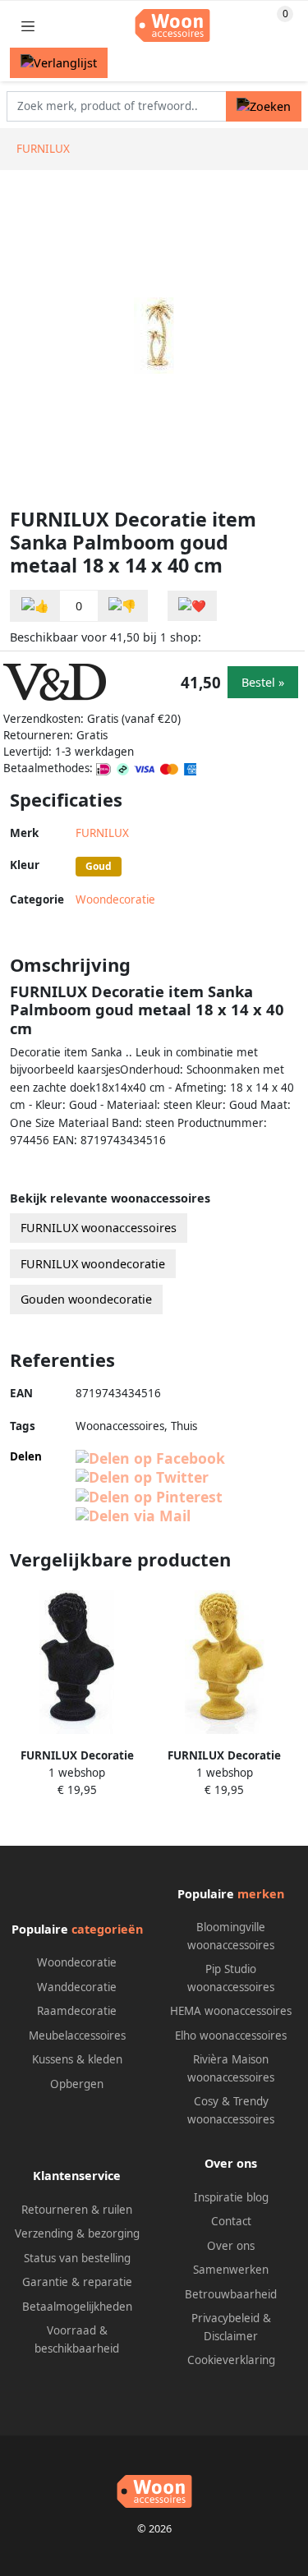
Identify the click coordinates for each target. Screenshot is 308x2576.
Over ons (231, 2246)
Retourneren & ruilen (77, 2210)
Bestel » (263, 682)
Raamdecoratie (77, 2011)
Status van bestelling (77, 2258)
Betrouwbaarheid (231, 2294)
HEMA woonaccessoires (231, 2011)
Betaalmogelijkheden (77, 2307)
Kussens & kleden (77, 2059)
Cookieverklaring (231, 2360)
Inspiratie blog (231, 2197)
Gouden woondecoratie (86, 1299)
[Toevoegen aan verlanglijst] (192, 606)
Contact (231, 2221)
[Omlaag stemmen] (122, 606)
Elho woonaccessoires (231, 2035)
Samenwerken (231, 2270)
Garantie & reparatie (77, 2282)
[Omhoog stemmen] (35, 606)
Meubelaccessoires (77, 2035)
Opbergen (77, 2084)
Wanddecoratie (77, 1987)
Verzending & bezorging (77, 2233)
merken (261, 1894)
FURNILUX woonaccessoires (99, 1228)
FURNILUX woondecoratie (93, 1264)
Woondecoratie (115, 899)
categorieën (107, 1929)
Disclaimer (231, 2336)
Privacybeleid (225, 2318)
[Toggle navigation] (28, 26)
